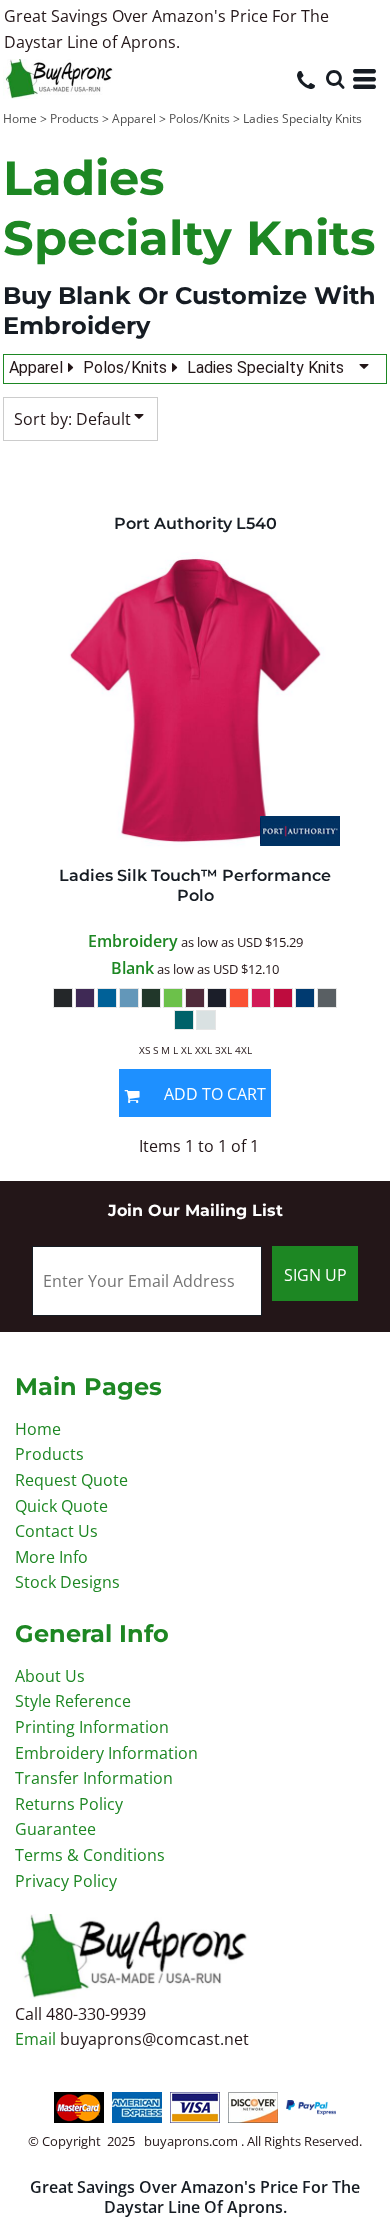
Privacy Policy (66, 1881)
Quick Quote (61, 1506)
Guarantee (55, 1829)
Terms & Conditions (90, 1855)
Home (20, 118)
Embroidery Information (106, 1753)
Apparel (134, 118)
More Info (51, 1557)
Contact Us (56, 1531)
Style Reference (73, 1701)
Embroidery (133, 941)
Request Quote (71, 1480)
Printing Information (92, 1727)
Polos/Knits (199, 118)
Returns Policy (69, 1804)
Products (74, 118)
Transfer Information (94, 1778)
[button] (335, 79)
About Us (50, 1676)
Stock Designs (67, 1582)
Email (37, 2039)
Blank (132, 968)
